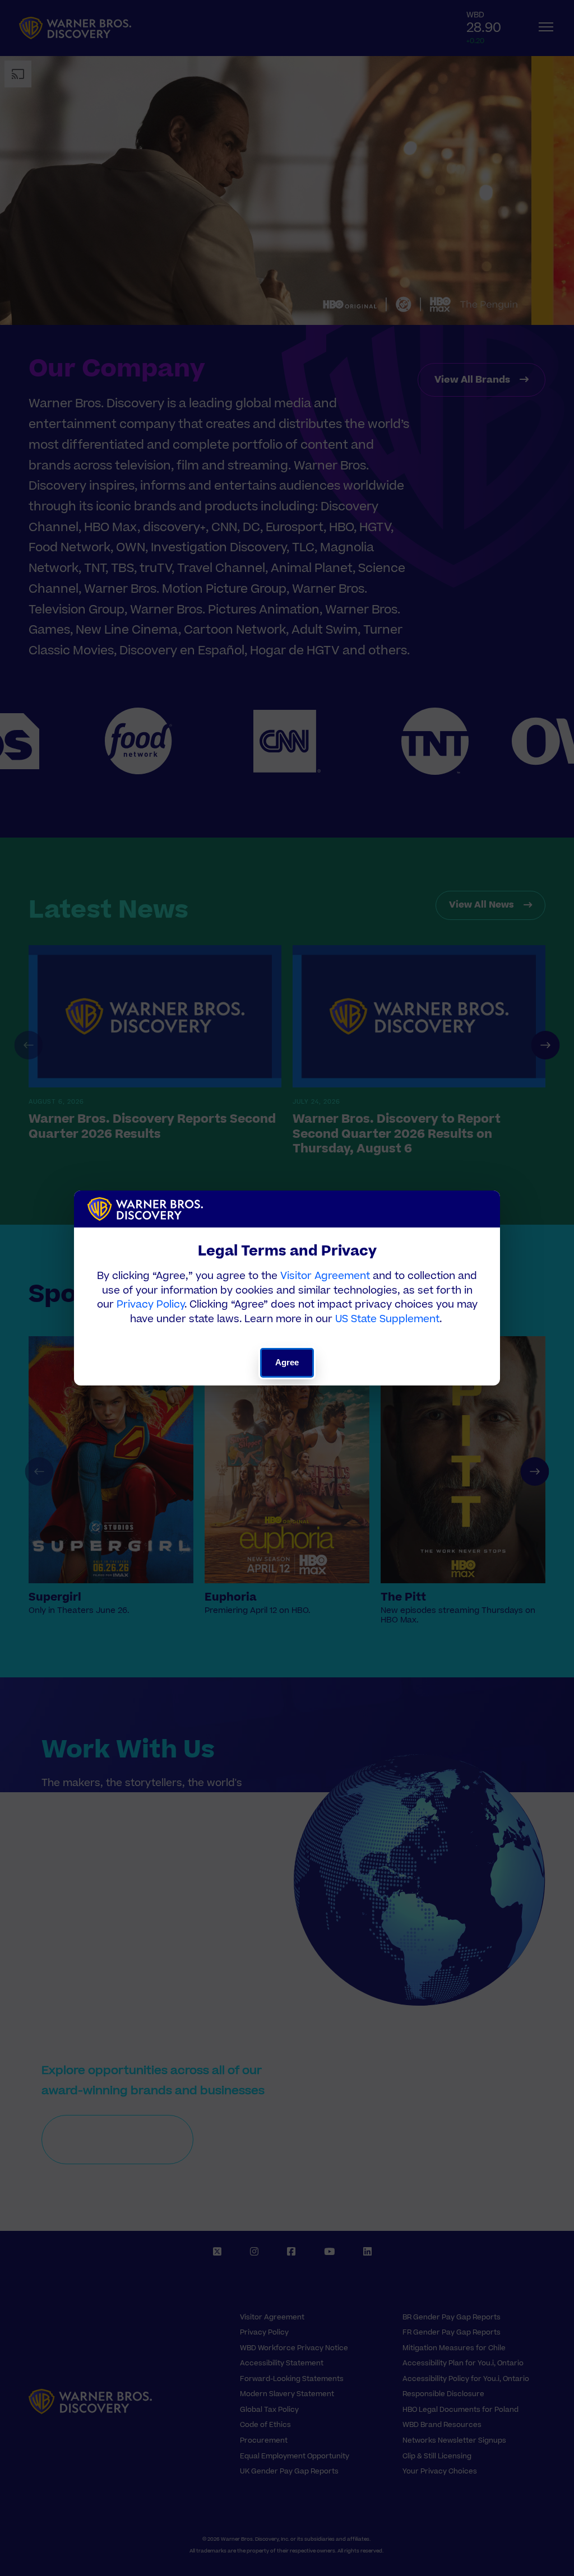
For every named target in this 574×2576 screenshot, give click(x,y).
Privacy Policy (151, 1305)
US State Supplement (387, 1319)
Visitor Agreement (325, 1276)
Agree (287, 1362)
